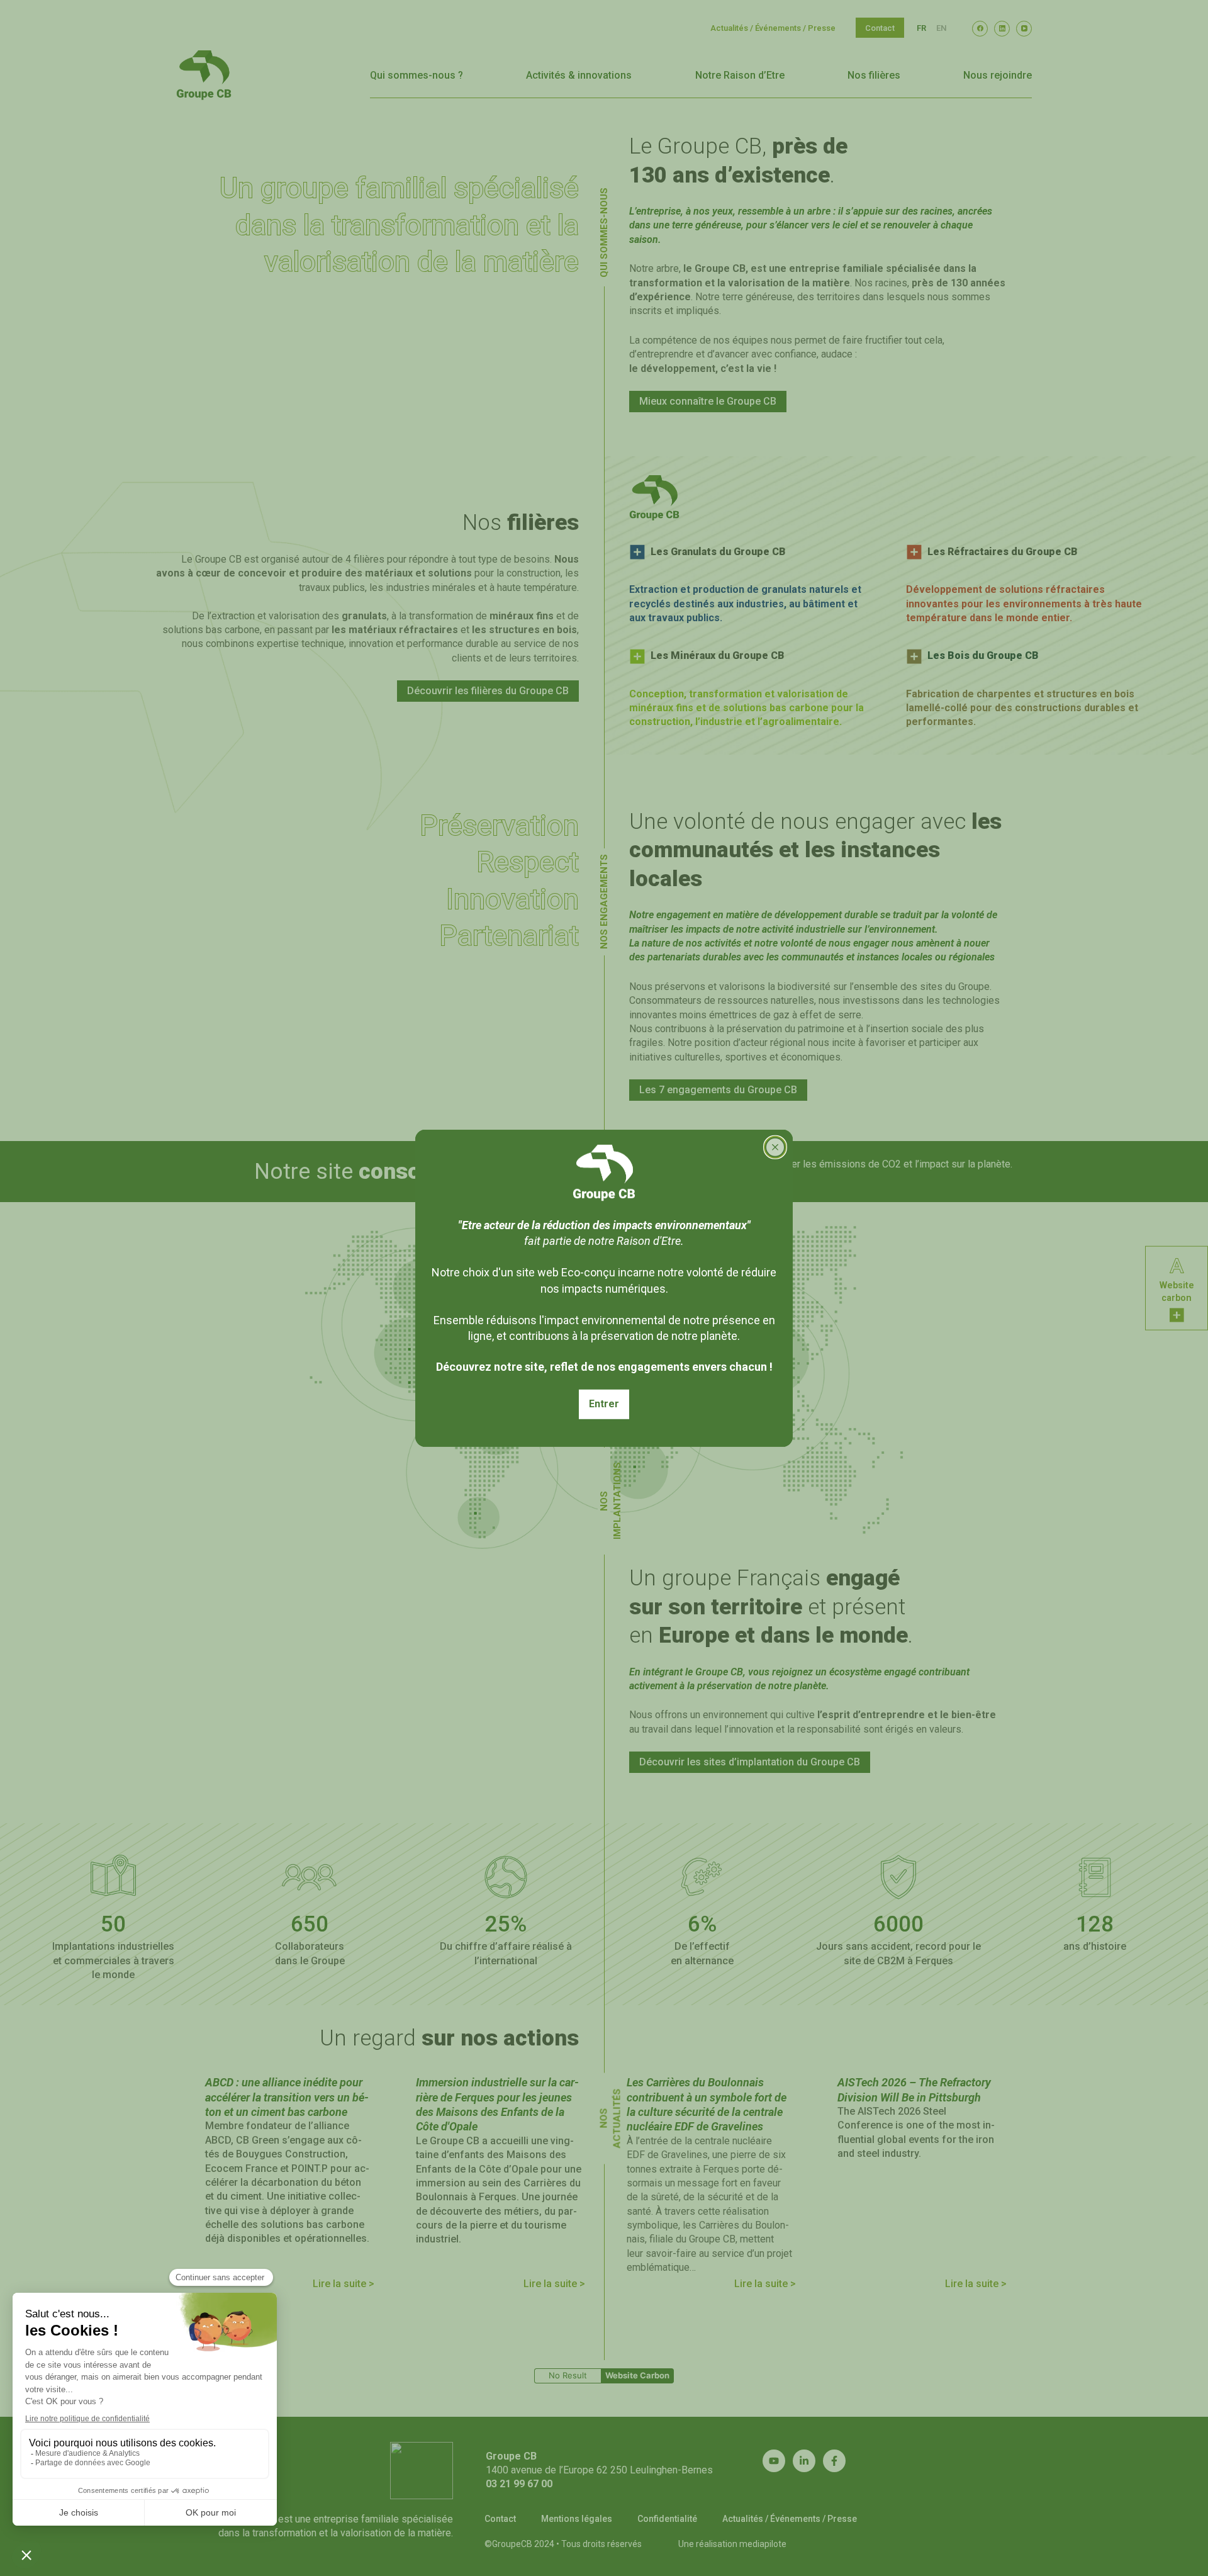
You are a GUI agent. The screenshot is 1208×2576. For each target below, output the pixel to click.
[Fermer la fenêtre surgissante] (775, 1147)
